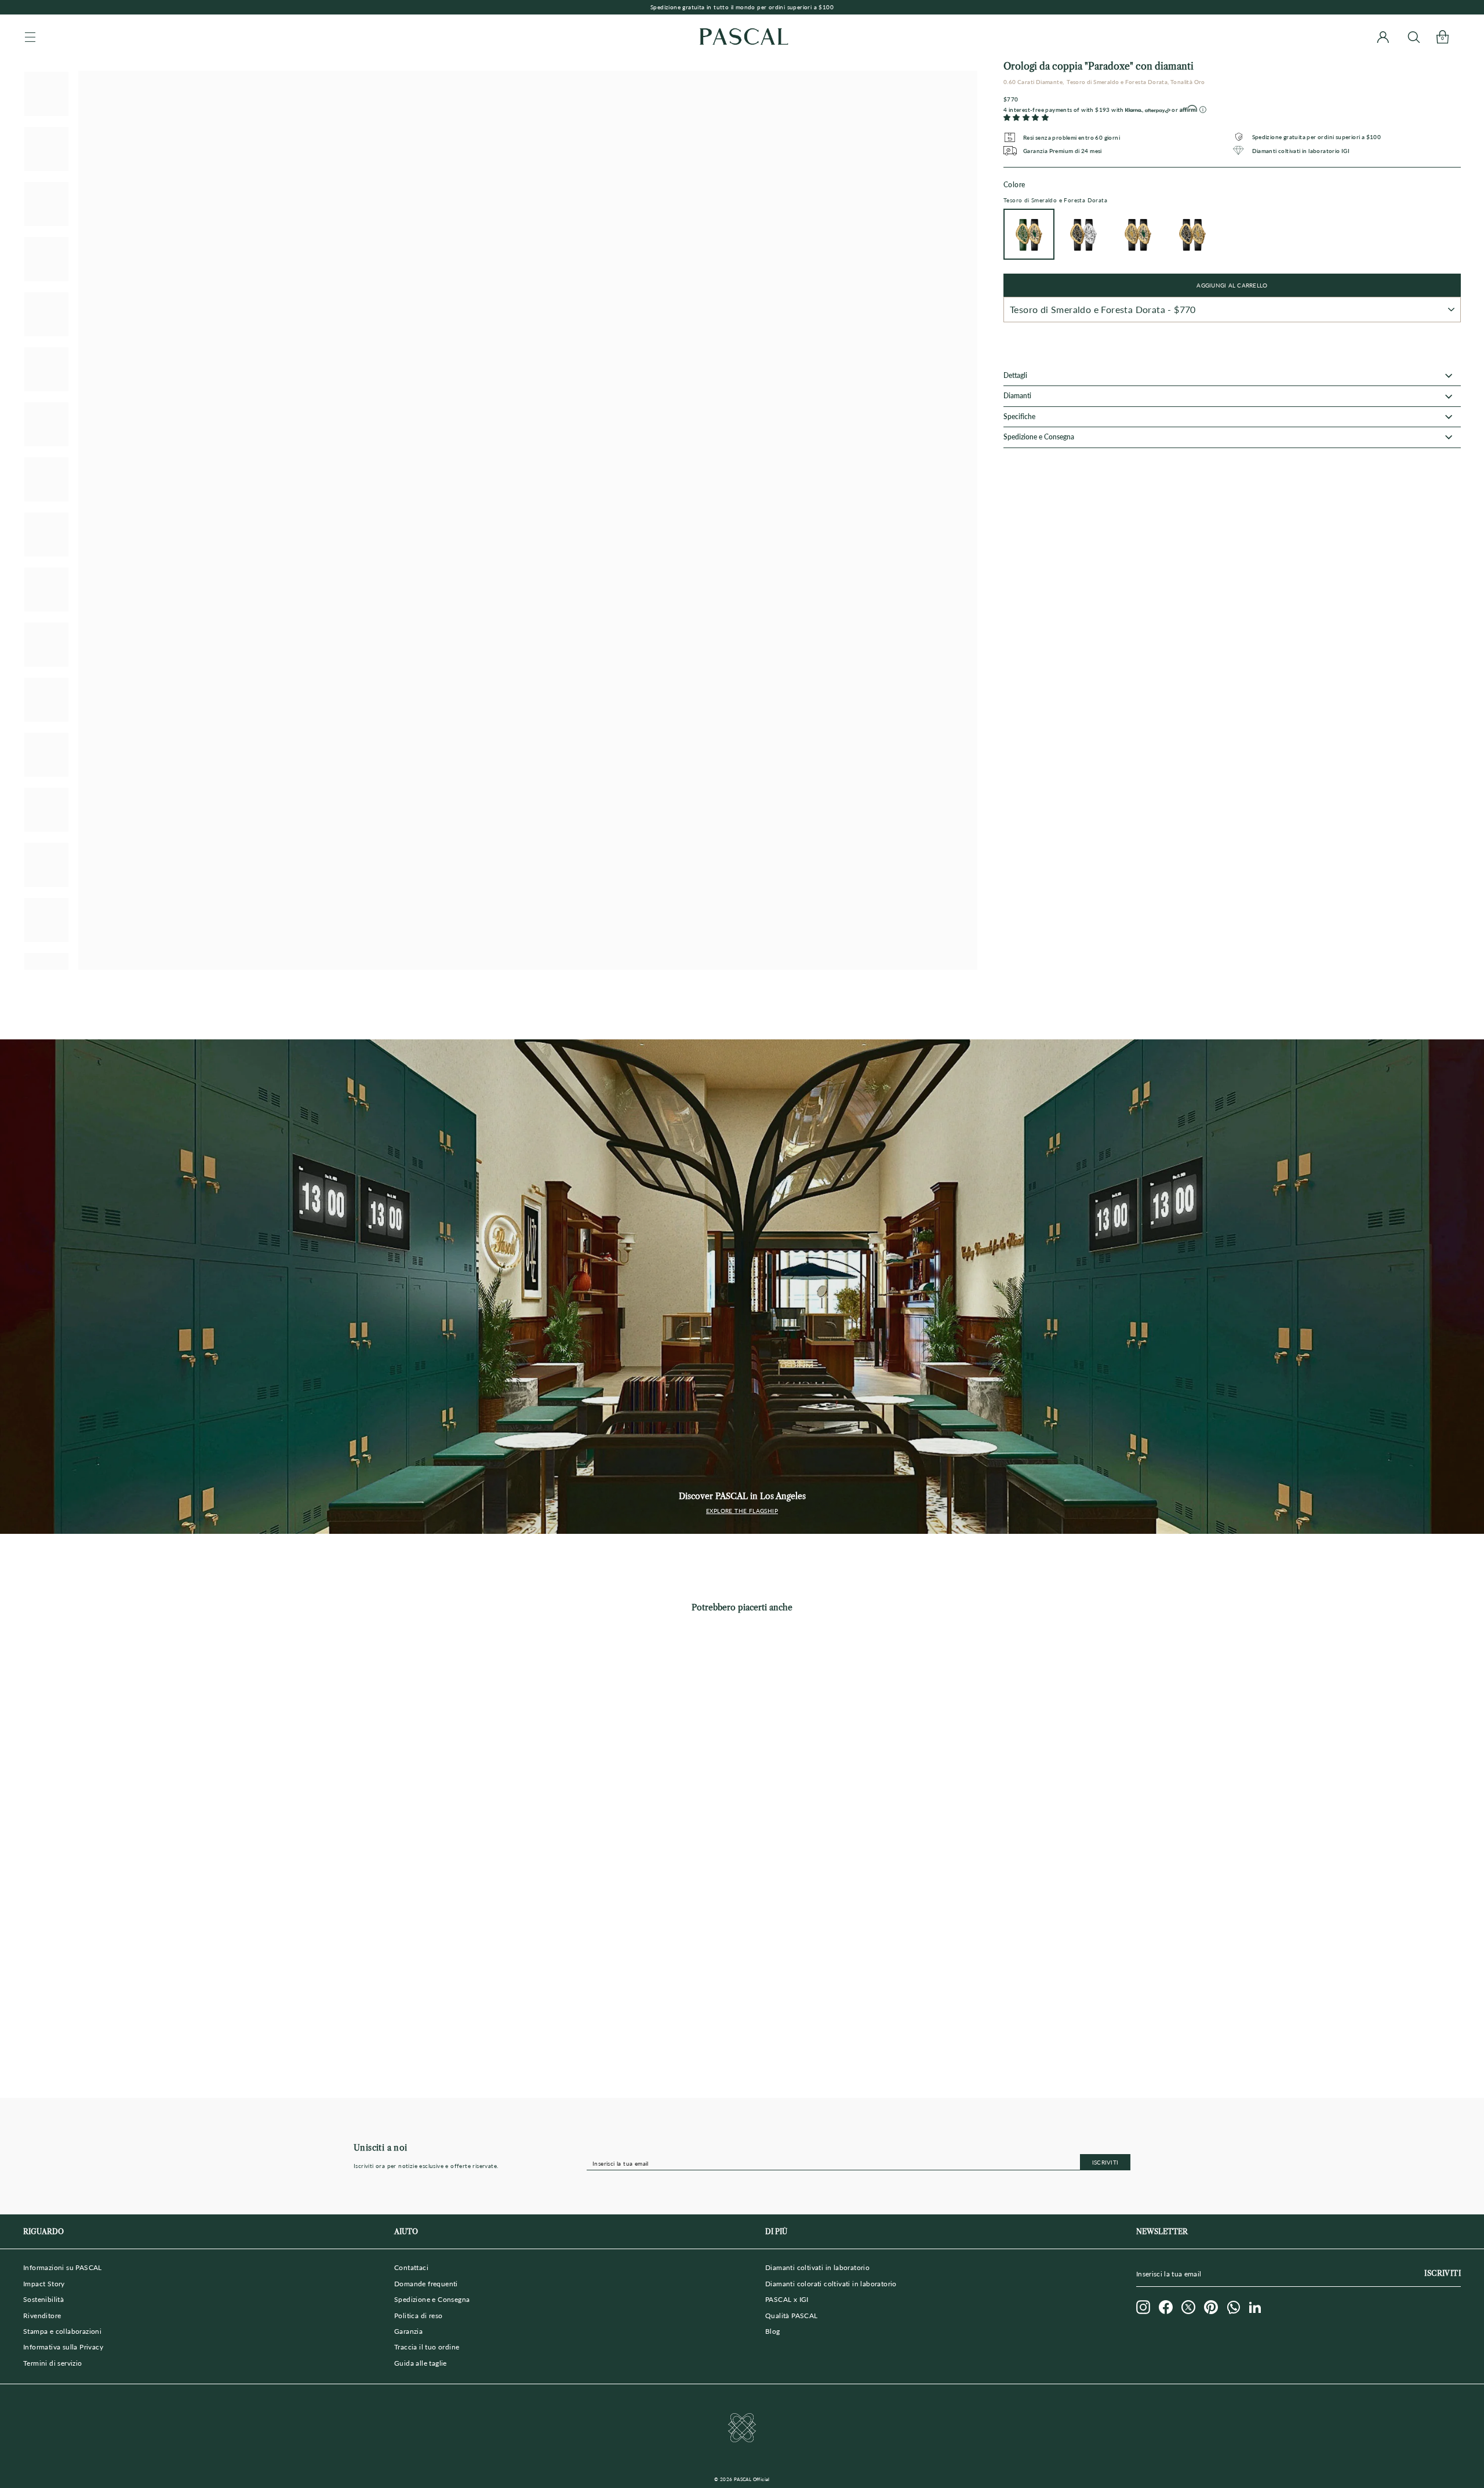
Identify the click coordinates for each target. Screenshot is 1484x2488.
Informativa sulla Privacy (63, 2347)
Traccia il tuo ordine (427, 2347)
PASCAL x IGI (787, 2299)
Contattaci (411, 2267)
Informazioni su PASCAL (63, 2267)
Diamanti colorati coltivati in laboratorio (831, 2284)
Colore (1055, 192)
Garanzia (408, 2331)
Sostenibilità (43, 2299)
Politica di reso (418, 2316)
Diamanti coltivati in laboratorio (817, 2267)
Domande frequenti (426, 2284)
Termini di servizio (53, 2363)
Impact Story (44, 2284)
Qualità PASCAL (792, 2316)
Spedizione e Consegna (432, 2299)
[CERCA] (1414, 37)
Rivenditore (42, 2316)
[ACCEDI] (1383, 37)
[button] (1026, 118)
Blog (773, 2331)
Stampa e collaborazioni (62, 2331)
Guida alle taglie (421, 2363)
